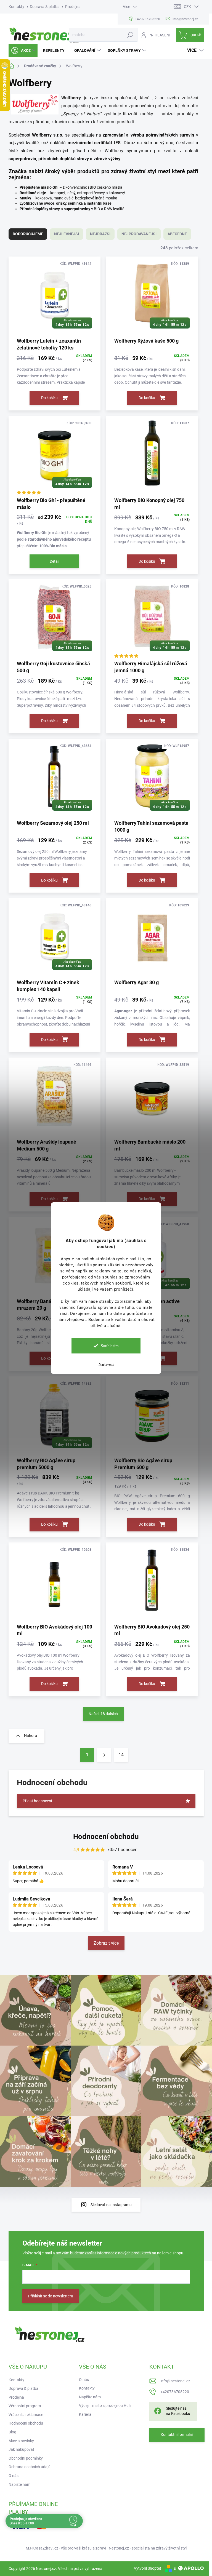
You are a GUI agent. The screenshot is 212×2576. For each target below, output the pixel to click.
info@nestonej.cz (175, 2381)
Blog (12, 2432)
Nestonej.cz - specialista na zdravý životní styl (148, 2548)
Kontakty (16, 7)
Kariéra (85, 2414)
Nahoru (31, 1736)
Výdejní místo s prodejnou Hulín (106, 2406)
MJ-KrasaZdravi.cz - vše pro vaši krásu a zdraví (66, 2548)
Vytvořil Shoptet (148, 2568)
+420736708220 (175, 2392)
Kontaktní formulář (177, 2434)
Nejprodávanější (139, 234)
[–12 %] (55, 1098)
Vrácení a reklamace (26, 2415)
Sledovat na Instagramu (111, 2205)
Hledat (130, 35)
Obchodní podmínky (26, 2458)
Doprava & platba (45, 7)
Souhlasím (110, 1346)
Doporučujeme (28, 234)
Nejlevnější (67, 234)
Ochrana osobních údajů (30, 2467)
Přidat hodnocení (37, 1801)
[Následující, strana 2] (104, 1755)
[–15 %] (152, 456)
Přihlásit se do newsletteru (51, 2296)
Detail (55, 561)
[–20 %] (152, 938)
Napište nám (19, 2484)
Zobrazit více (106, 1943)
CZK (187, 7)
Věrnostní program (25, 2406)
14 (121, 1755)
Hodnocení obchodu (106, 1836)
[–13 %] (152, 1583)
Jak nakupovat (21, 2449)
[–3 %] (152, 1098)
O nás (14, 2476)
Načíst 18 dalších (103, 1714)
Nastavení (106, 1364)
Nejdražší (100, 234)
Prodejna (73, 7)
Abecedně (177, 234)
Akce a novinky (21, 2441)
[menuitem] (23, 50)
